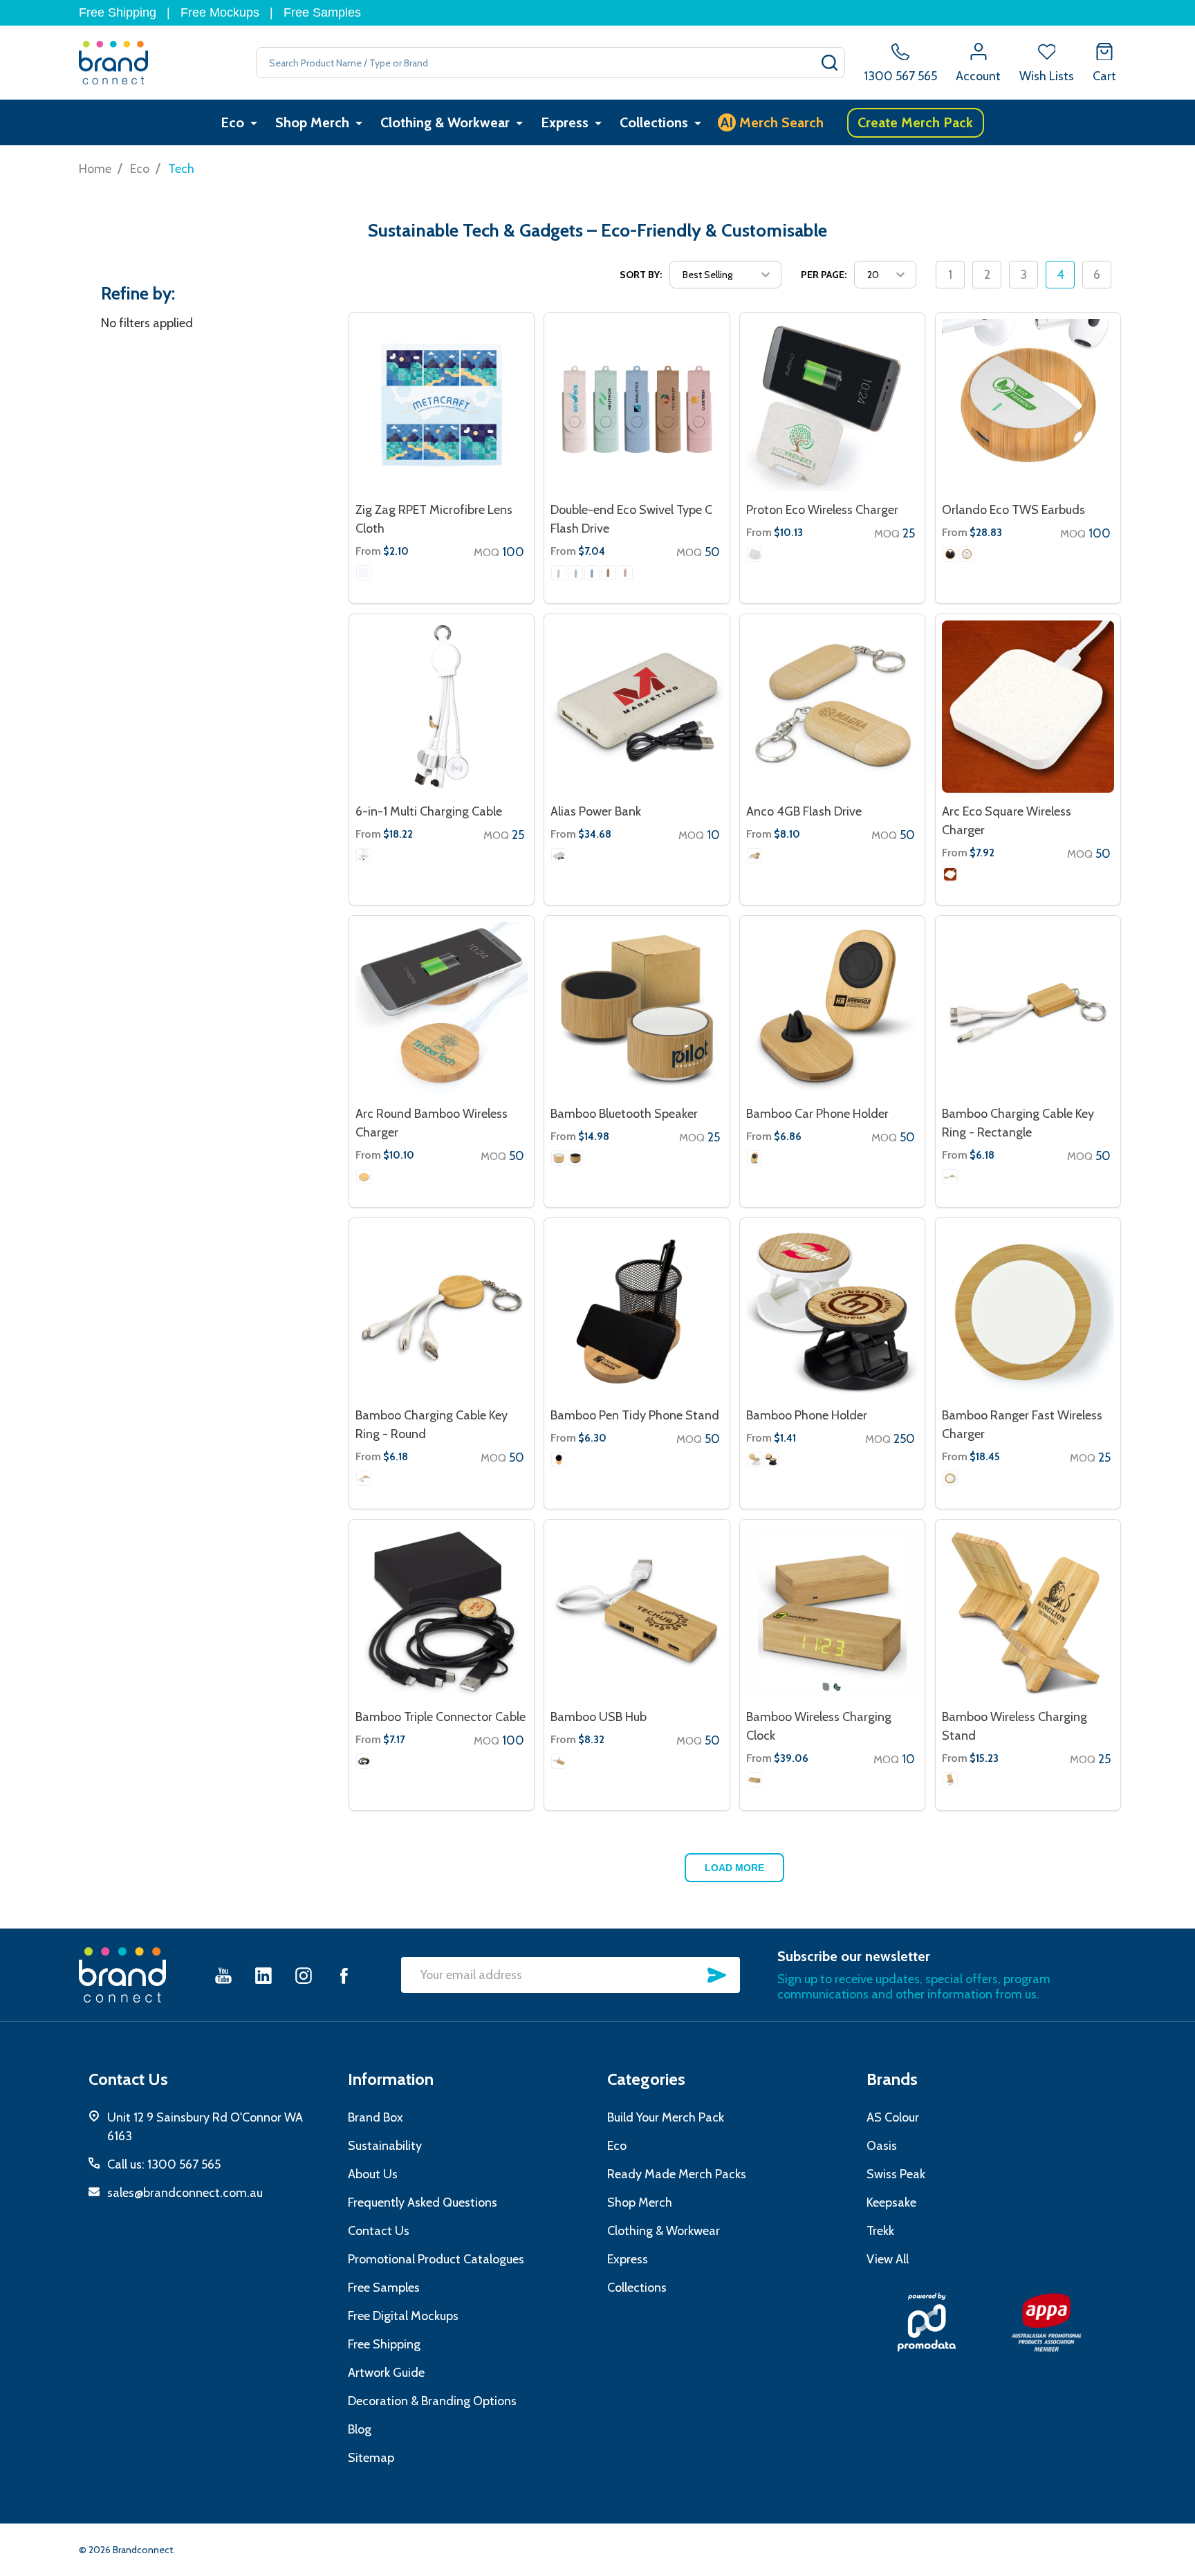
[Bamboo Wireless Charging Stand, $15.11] (1028, 1612)
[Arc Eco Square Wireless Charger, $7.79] (1028, 707)
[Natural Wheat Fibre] (754, 554)
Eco (232, 122)
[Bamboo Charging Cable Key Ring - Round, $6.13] (442, 1310)
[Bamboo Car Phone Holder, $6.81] (832, 1008)
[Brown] (364, 1177)
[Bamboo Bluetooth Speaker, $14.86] (637, 1008)
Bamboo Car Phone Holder (817, 1114)
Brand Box (376, 2117)
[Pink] (625, 573)
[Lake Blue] (592, 573)
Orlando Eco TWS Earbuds (1013, 510)
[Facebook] (344, 1975)
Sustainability (385, 2146)
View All (888, 2259)
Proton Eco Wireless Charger (822, 510)
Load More (734, 1868)
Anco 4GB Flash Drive (804, 811)
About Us (373, 2174)
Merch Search (772, 122)
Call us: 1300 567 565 (164, 2164)
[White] (364, 573)
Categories (646, 2079)
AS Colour (893, 2117)
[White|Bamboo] (967, 554)
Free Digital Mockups (403, 2316)
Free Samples (322, 12)
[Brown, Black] (559, 1460)
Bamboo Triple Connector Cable (441, 1717)
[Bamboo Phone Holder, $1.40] (832, 1310)
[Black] (575, 1158)
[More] (254, 123)
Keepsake (891, 2202)
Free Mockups (220, 12)
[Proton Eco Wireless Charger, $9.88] (832, 405)
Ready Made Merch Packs (677, 2174)
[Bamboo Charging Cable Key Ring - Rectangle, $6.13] (1028, 1008)
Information (391, 2079)
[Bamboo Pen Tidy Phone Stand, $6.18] (637, 1310)
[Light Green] (575, 573)
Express (565, 122)
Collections (654, 122)
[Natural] (609, 573)
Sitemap (371, 2458)
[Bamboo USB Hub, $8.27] (637, 1612)
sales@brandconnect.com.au (185, 2193)
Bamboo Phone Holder (807, 1415)
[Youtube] (223, 1975)
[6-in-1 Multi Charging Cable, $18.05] (442, 707)
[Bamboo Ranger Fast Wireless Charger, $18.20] (1028, 1310)
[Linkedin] (263, 1975)
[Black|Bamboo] (950, 554)
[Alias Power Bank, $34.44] (637, 707)
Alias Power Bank (596, 811)
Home (95, 169)
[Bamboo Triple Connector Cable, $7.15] (442, 1612)
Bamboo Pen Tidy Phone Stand (635, 1415)
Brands (892, 2079)
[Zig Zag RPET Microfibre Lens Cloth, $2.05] (442, 405)
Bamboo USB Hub (599, 1717)
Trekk (880, 2231)
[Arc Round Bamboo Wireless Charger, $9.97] (442, 1008)
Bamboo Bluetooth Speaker (624, 1114)
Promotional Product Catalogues (436, 2259)
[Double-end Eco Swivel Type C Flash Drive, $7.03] (637, 405)
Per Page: (824, 275)
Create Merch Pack (915, 122)
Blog (360, 2429)
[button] (926, 2322)
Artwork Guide (386, 2373)
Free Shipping (118, 12)
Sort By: (641, 275)
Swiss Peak (896, 2174)
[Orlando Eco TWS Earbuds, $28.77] (1028, 405)
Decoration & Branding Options (432, 2401)
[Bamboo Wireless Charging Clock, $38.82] (832, 1612)
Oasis (882, 2146)
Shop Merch (312, 122)
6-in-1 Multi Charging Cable (429, 811)
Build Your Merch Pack (666, 2117)
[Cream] (559, 856)
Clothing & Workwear (445, 122)
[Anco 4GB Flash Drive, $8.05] (832, 707)
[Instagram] (304, 1975)
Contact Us (379, 2231)
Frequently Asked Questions (423, 2202)
